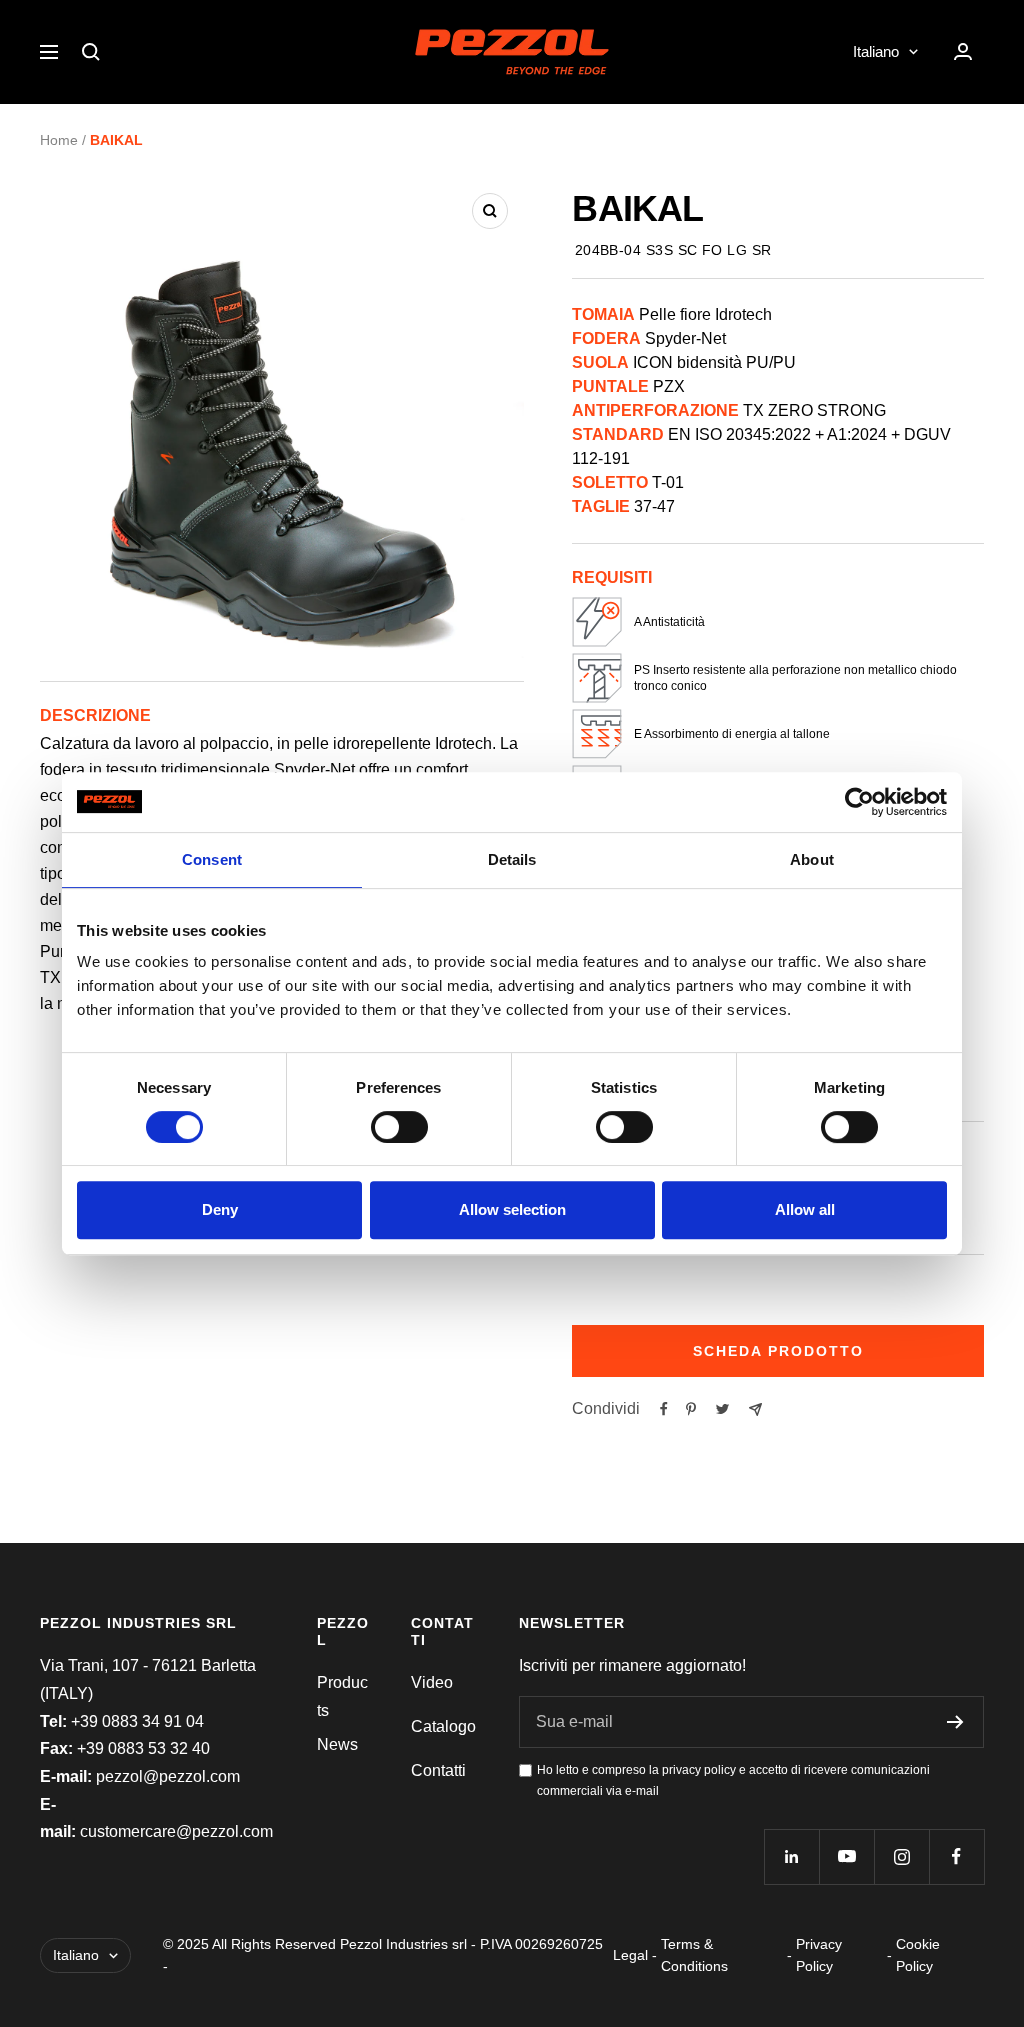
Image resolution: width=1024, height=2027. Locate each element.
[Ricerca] (91, 52)
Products (342, 1696)
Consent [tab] (212, 859)
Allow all (805, 1209)
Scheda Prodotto (778, 1351)
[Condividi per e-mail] (755, 1409)
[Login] (963, 51)
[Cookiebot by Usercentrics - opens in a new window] (859, 802)
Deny (220, 1209)
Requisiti (612, 577)
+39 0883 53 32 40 (143, 1748)
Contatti (438, 1770)
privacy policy (699, 1770)
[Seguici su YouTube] (846, 1856)
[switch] (399, 1127)
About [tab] (812, 859)
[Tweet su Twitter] (722, 1409)
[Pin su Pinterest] (691, 1409)
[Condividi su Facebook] (664, 1409)
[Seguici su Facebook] (956, 1856)
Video (432, 1682)
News (337, 1744)
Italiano (876, 51)
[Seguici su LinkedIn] (791, 1856)
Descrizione (95, 715)
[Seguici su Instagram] (901, 1856)
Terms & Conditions (694, 1955)
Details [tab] (512, 859)
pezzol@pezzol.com (168, 1776)
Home (59, 140)
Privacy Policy (819, 1955)
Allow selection (512, 1209)
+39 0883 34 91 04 (137, 1721)
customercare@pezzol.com (176, 1831)
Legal (630, 1955)
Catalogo (443, 1726)
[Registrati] (955, 1722)
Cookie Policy (918, 1955)
